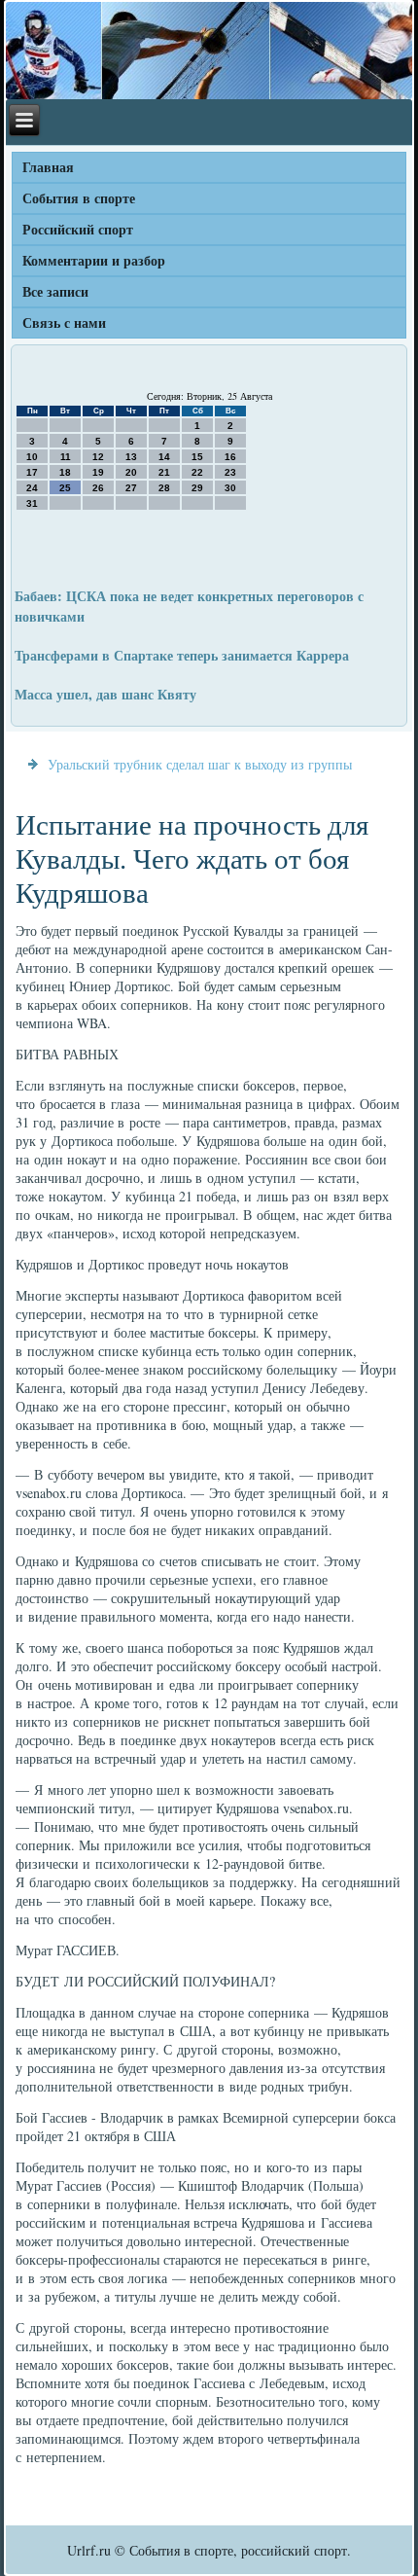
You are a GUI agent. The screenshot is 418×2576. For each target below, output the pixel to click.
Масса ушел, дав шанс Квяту (105, 694)
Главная (48, 167)
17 (32, 472)
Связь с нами (64, 322)
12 (98, 457)
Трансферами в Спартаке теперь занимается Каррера (182, 655)
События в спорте (79, 198)
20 (131, 472)
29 (197, 488)
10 (32, 457)
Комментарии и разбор (94, 260)
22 (197, 472)
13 (131, 457)
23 (230, 472)
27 (131, 488)
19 (98, 472)
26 (98, 488)
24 (32, 488)
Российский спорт (78, 229)
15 (197, 457)
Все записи (55, 291)
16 (230, 457)
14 (164, 457)
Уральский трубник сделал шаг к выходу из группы (200, 764)
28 (164, 488)
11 (66, 457)
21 (164, 472)
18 (65, 472)
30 (230, 488)
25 (65, 488)
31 (32, 503)
